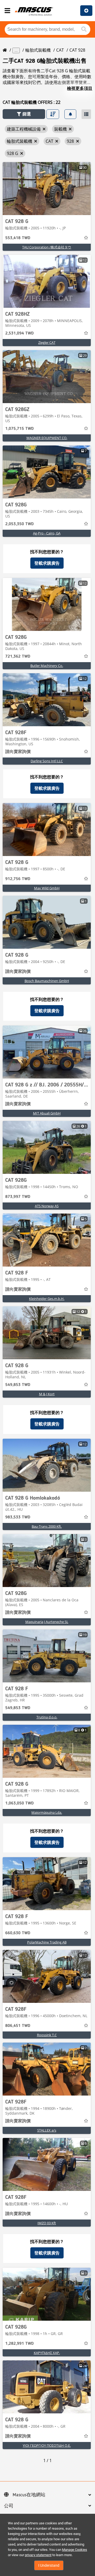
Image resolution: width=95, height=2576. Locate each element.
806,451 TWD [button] (18, 2026)
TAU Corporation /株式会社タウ (47, 247)
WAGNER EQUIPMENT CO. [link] (47, 438)
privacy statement (38, 2555)
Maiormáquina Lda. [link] (47, 1812)
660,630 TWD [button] (18, 1933)
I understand (49, 2565)
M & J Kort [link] (47, 1394)
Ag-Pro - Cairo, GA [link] (47, 533)
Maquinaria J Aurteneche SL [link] (47, 1622)
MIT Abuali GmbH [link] (47, 1113)
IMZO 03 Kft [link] (47, 2223)
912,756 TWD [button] (18, 879)
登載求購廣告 (47, 563)
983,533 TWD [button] (18, 1517)
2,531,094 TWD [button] (20, 333)
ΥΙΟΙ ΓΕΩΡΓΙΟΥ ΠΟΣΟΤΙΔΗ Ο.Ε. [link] (47, 2445)
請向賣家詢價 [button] (18, 752)
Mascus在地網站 (29, 2495)
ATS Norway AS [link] (47, 1206)
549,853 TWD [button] (18, 1385)
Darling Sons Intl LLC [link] (47, 761)
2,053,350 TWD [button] (20, 524)
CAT (60, 50)
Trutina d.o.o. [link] (47, 1717)
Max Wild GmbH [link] (47, 888)
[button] (24, 114)
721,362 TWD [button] (18, 657)
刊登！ (86, 11)
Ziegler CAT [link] (47, 342)
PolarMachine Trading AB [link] (47, 1942)
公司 (9, 2506)
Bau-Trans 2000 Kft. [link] (47, 1526)
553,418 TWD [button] (18, 238)
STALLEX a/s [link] (47, 2130)
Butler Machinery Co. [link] (47, 666)
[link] (47, 189)
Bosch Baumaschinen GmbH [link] (47, 981)
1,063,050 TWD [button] (20, 1803)
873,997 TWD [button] (18, 1197)
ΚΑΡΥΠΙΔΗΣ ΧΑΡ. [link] (47, 2353)
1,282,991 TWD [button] (20, 2344)
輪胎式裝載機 (38, 50)
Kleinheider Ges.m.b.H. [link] (47, 1299)
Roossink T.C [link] (47, 2035)
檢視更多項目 (80, 88)
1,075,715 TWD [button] (20, 429)
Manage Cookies (75, 2550)
